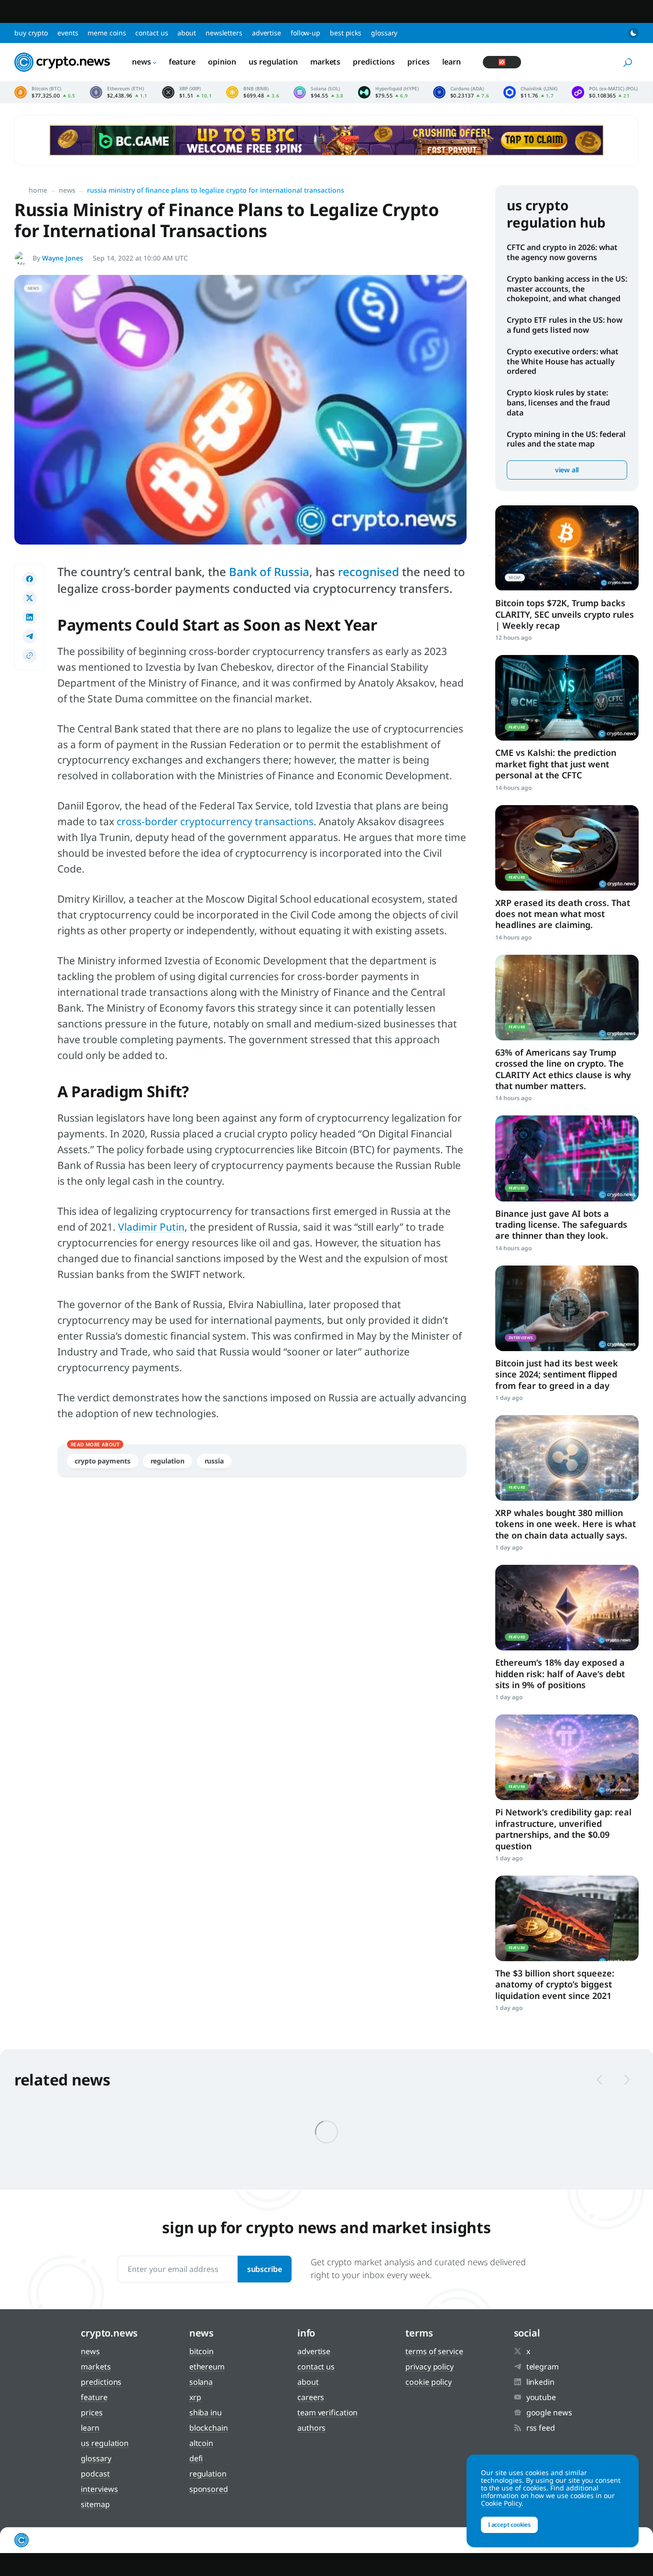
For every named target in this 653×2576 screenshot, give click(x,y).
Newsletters (224, 33)
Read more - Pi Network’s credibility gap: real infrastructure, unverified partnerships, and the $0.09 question (567, 1757)
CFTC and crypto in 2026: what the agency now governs (562, 252)
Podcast (95, 2474)
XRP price (187, 92)
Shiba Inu (206, 2412)
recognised (369, 572)
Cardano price (461, 92)
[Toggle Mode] (633, 33)
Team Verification (327, 2412)
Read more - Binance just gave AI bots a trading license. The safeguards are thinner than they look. (567, 1158)
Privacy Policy (430, 2367)
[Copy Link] (30, 655)
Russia (214, 1461)
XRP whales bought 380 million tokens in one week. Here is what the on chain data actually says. (566, 1524)
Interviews (99, 2489)
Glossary (384, 33)
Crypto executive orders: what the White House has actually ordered (563, 361)
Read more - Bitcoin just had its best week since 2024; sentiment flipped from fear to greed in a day (567, 1308)
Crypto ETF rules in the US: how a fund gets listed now (565, 325)
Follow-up (305, 33)
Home (38, 190)
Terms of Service (434, 2351)
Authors (311, 2428)
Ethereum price (119, 92)
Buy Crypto (31, 33)
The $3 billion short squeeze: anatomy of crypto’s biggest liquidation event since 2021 (555, 1984)
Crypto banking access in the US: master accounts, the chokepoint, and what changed (567, 289)
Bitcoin (201, 2351)
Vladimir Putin (151, 1227)
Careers (311, 2397)
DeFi (196, 2458)
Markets (325, 62)
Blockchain (209, 2428)
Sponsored (209, 2489)
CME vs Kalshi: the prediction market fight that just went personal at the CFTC (556, 764)
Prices (418, 62)
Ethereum (207, 2367)
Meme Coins (107, 33)
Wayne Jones (63, 258)
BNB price (253, 92)
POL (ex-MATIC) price (605, 92)
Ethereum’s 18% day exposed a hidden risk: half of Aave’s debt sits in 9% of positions (560, 1674)
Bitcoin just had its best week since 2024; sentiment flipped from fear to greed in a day (557, 1374)
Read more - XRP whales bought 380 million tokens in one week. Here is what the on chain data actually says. (567, 1458)
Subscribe (265, 2269)
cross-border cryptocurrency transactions (215, 821)
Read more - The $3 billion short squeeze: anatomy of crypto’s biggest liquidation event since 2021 (567, 1918)
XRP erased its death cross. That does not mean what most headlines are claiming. (563, 914)
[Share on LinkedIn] (30, 617)
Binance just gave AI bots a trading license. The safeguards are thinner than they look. (561, 1225)
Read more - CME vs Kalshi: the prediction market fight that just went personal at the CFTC (567, 698)
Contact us (152, 33)
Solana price (319, 92)
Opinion (222, 62)
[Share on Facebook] (30, 579)
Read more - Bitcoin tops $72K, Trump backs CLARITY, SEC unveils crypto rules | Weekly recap (567, 548)
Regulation (168, 1461)
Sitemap (95, 2504)
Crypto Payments (103, 1461)
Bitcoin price (45, 92)
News (141, 62)
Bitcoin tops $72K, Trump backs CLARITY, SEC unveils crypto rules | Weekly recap (565, 614)
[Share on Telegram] (30, 636)
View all (567, 470)
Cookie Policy (429, 2382)
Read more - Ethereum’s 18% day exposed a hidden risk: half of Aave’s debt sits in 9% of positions (567, 1608)
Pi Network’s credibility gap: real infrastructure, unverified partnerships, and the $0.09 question (563, 1829)
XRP (195, 2397)
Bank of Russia (269, 572)
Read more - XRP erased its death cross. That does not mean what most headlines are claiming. (567, 848)
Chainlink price (530, 92)
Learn (452, 62)
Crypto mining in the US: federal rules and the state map (566, 439)
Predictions (374, 62)
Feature (182, 62)
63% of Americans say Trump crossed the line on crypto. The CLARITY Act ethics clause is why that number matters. (563, 1069)
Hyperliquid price (388, 92)
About (187, 33)
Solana (201, 2382)
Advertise (267, 33)
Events (68, 33)
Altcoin (201, 2443)
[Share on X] (30, 598)
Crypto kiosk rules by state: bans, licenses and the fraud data (558, 403)
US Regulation (273, 62)
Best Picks (346, 33)
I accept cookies (509, 2525)
